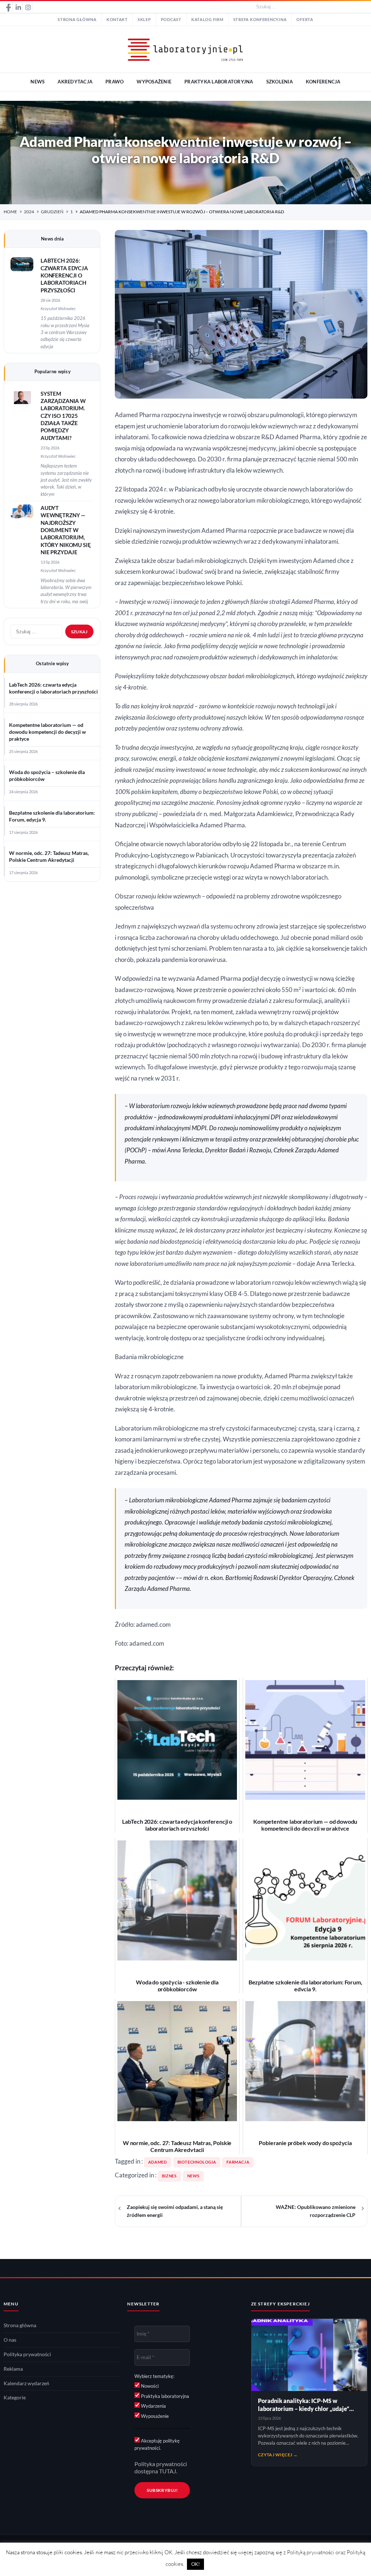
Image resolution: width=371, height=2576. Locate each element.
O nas (10, 2340)
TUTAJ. (168, 2471)
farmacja (238, 2162)
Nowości (149, 2386)
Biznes (169, 2176)
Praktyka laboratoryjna (164, 2396)
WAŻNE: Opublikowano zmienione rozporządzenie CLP (316, 2211)
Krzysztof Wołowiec (58, 308)
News (194, 2176)
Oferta (305, 20)
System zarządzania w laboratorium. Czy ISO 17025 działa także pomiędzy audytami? (63, 416)
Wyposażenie (154, 2416)
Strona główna (77, 20)
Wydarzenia (153, 2406)
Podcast (171, 20)
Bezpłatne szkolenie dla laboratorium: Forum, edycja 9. (52, 816)
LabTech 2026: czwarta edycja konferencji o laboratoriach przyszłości (64, 275)
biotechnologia (197, 2162)
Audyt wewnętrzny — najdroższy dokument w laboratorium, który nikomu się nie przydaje (66, 530)
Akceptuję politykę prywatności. (157, 2444)
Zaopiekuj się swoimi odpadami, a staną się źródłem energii (175, 2211)
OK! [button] (195, 2564)
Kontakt (117, 20)
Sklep (144, 20)
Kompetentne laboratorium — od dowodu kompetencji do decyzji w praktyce (47, 732)
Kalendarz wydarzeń (26, 2383)
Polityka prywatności (27, 2354)
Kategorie (15, 2398)
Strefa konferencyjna (260, 20)
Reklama (13, 2369)
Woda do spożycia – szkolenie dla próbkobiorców (47, 776)
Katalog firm (207, 20)
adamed (158, 2162)
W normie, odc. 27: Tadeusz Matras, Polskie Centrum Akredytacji (49, 857)
